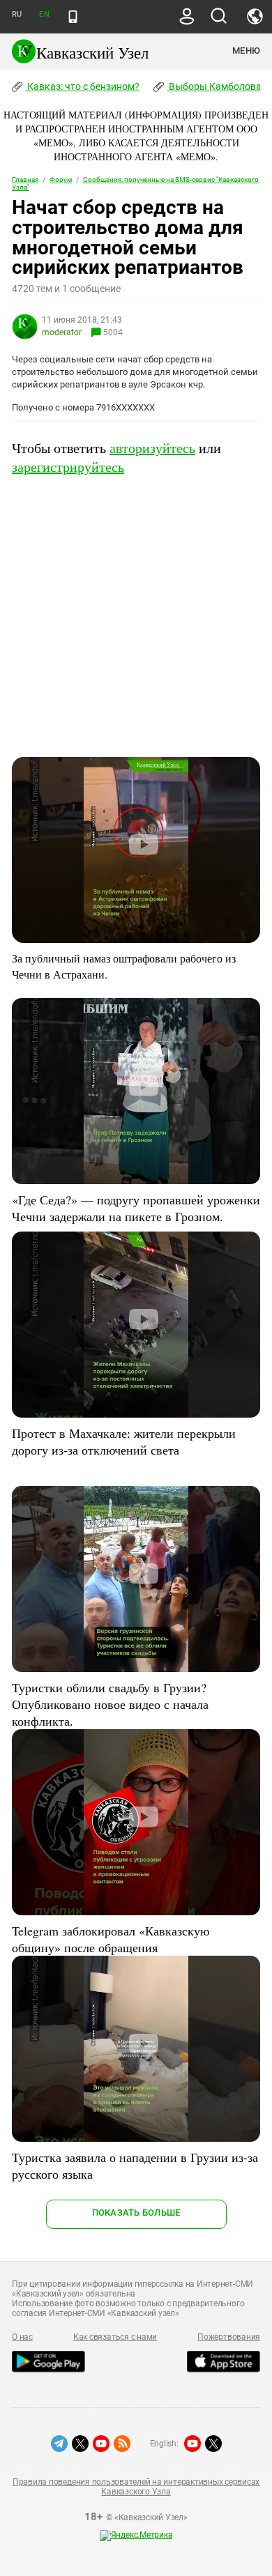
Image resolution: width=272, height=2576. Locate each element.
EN (44, 14)
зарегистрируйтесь (68, 467)
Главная (25, 179)
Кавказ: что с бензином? (82, 86)
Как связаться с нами (115, 2337)
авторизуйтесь (152, 448)
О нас (22, 2337)
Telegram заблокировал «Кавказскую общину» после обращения (111, 1939)
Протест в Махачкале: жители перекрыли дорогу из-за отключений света (124, 1441)
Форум (61, 179)
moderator (62, 332)
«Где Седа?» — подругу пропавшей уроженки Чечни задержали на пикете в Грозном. (136, 1208)
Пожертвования (229, 2337)
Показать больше (136, 2213)
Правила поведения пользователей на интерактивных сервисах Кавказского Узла (136, 2487)
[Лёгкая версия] (73, 17)
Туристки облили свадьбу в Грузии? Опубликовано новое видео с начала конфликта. (110, 1704)
